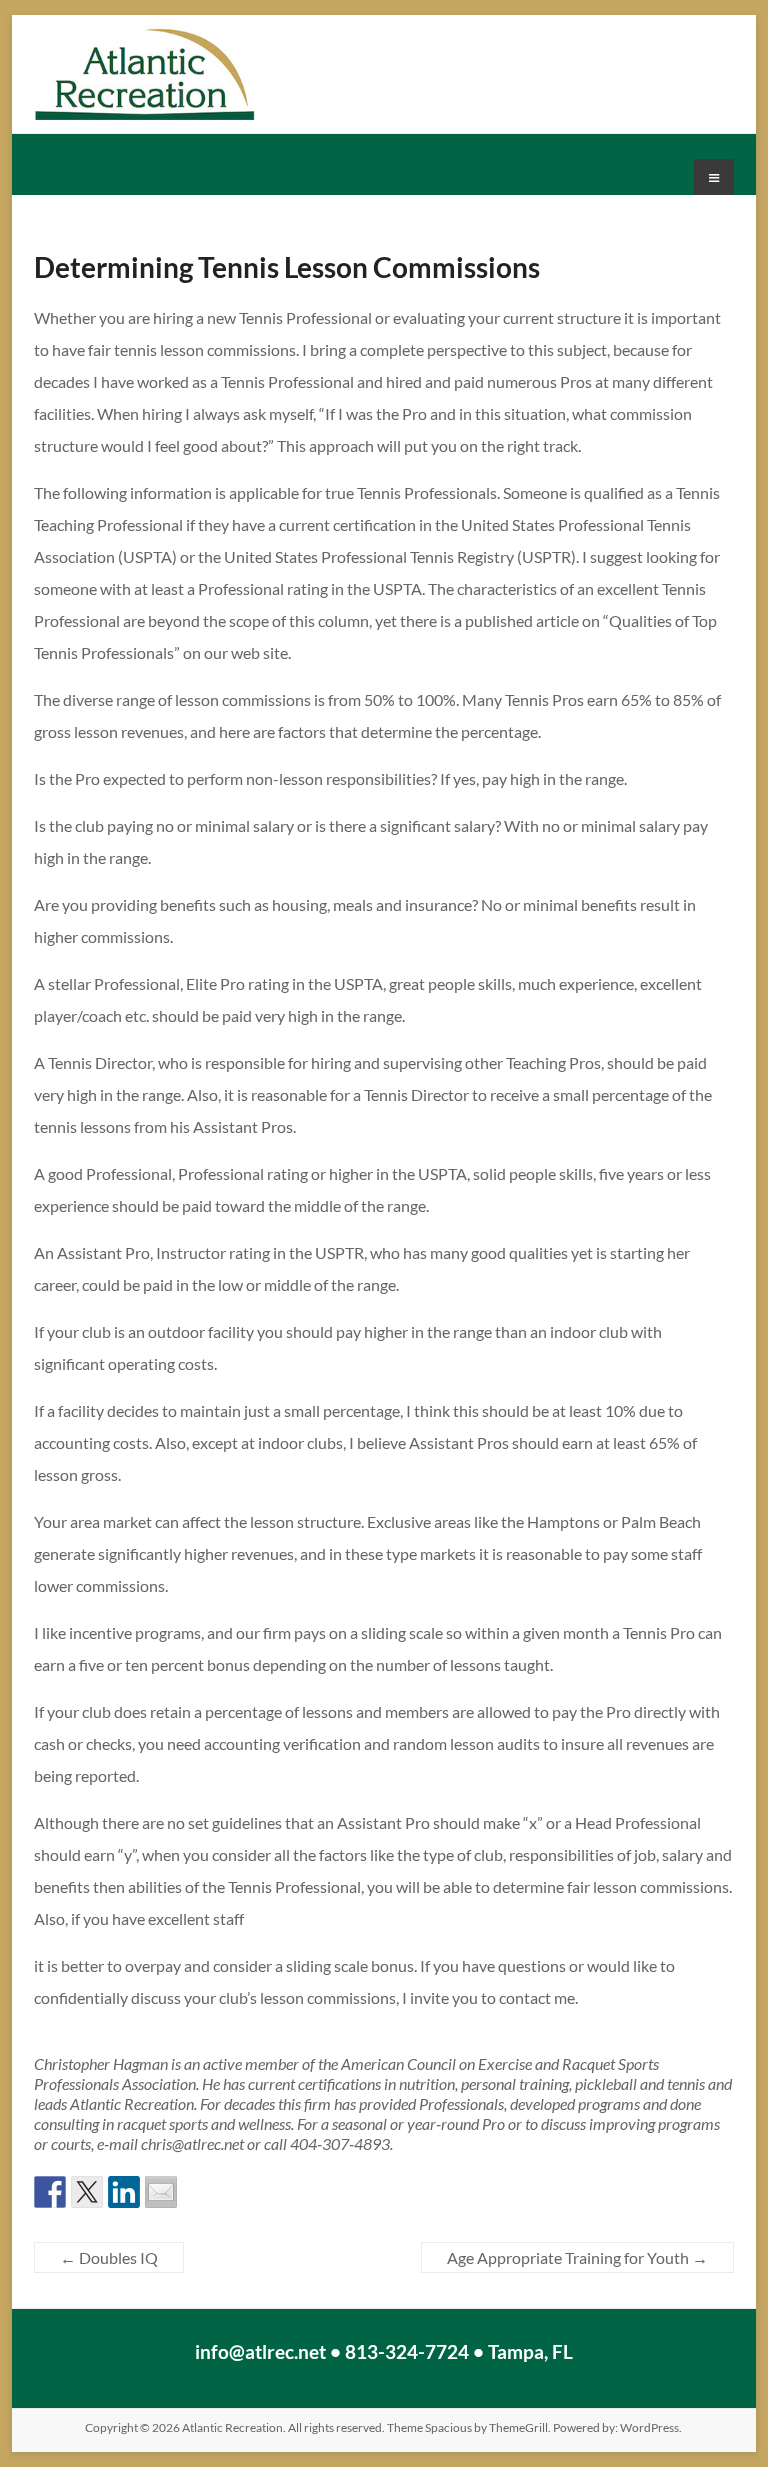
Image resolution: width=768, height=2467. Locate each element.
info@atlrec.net (260, 2351)
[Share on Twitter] (87, 2192)
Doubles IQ (109, 2257)
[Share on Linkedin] (124, 2192)
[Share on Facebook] (50, 2192)
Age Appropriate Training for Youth (577, 2257)
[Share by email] (161, 2192)
